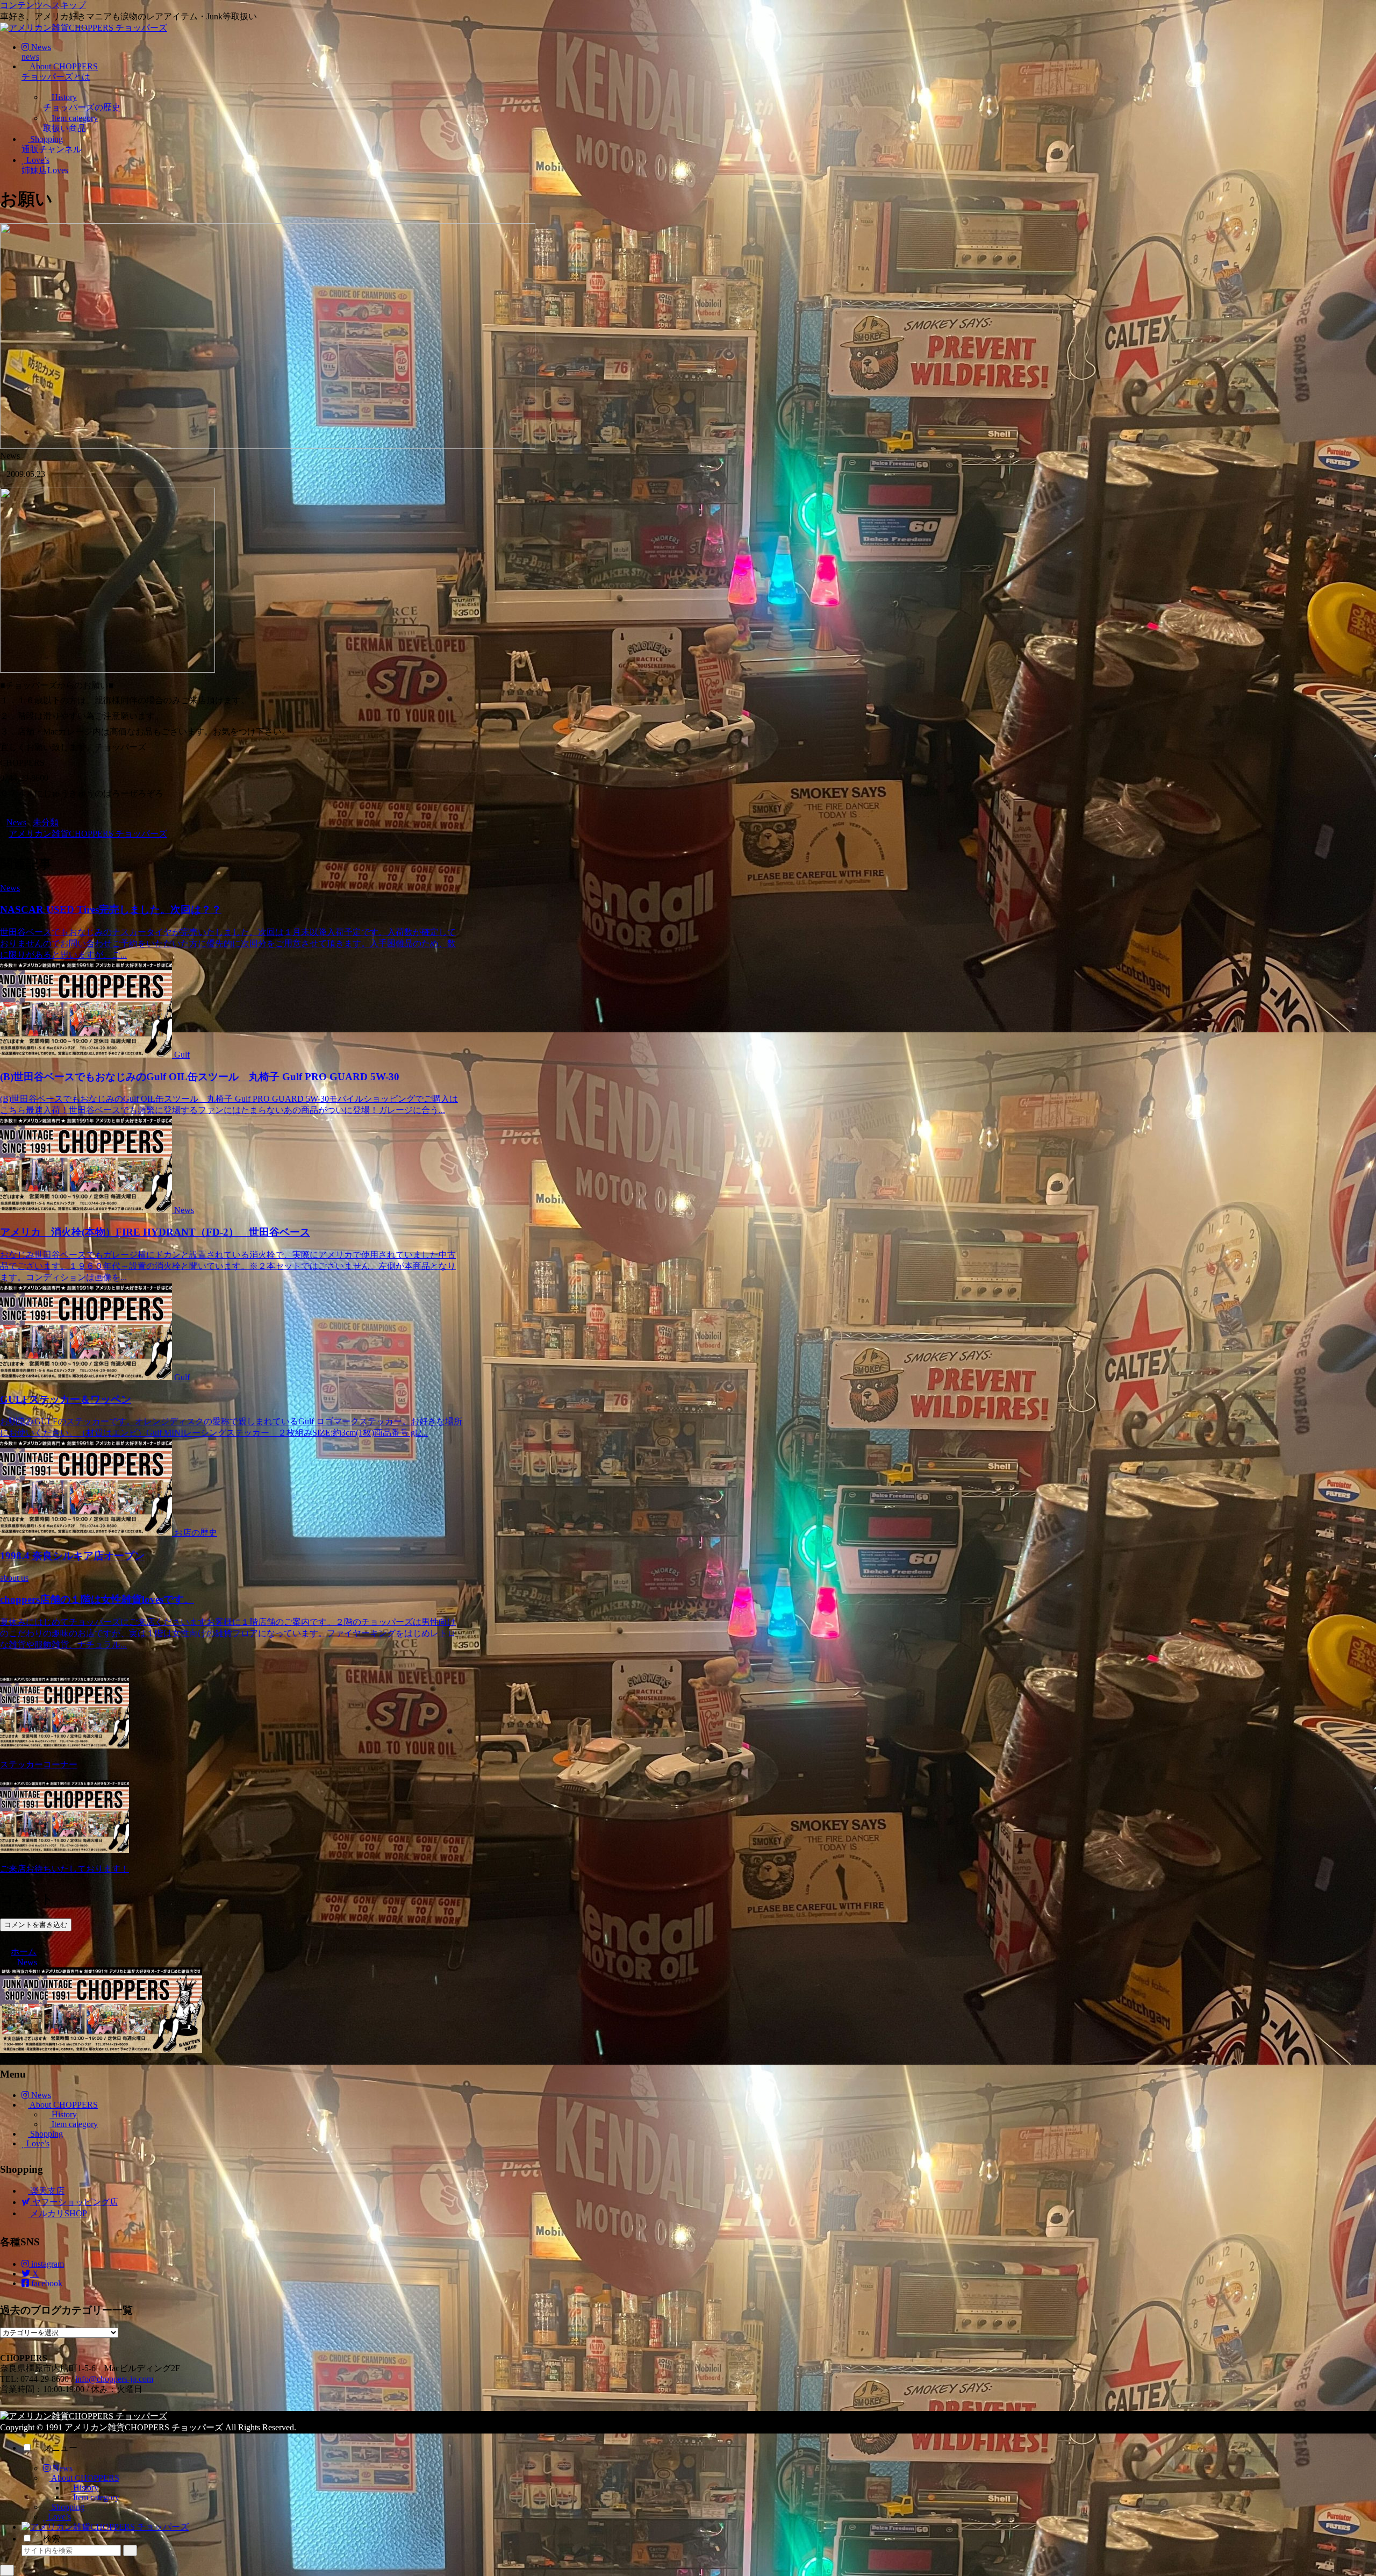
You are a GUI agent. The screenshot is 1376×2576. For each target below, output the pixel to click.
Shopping (45, 2134)
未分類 (46, 822)
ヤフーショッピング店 (74, 2202)
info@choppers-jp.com (114, 2379)
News (16, 822)
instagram (46, 2264)
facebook (46, 2283)
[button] (130, 2550)
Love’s (37, 2143)
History (63, 2114)
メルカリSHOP (58, 2213)
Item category (74, 2124)
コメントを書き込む (36, 1925)
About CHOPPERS (63, 2105)
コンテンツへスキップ (43, 5)
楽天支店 (46, 2191)
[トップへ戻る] (7, 2570)
